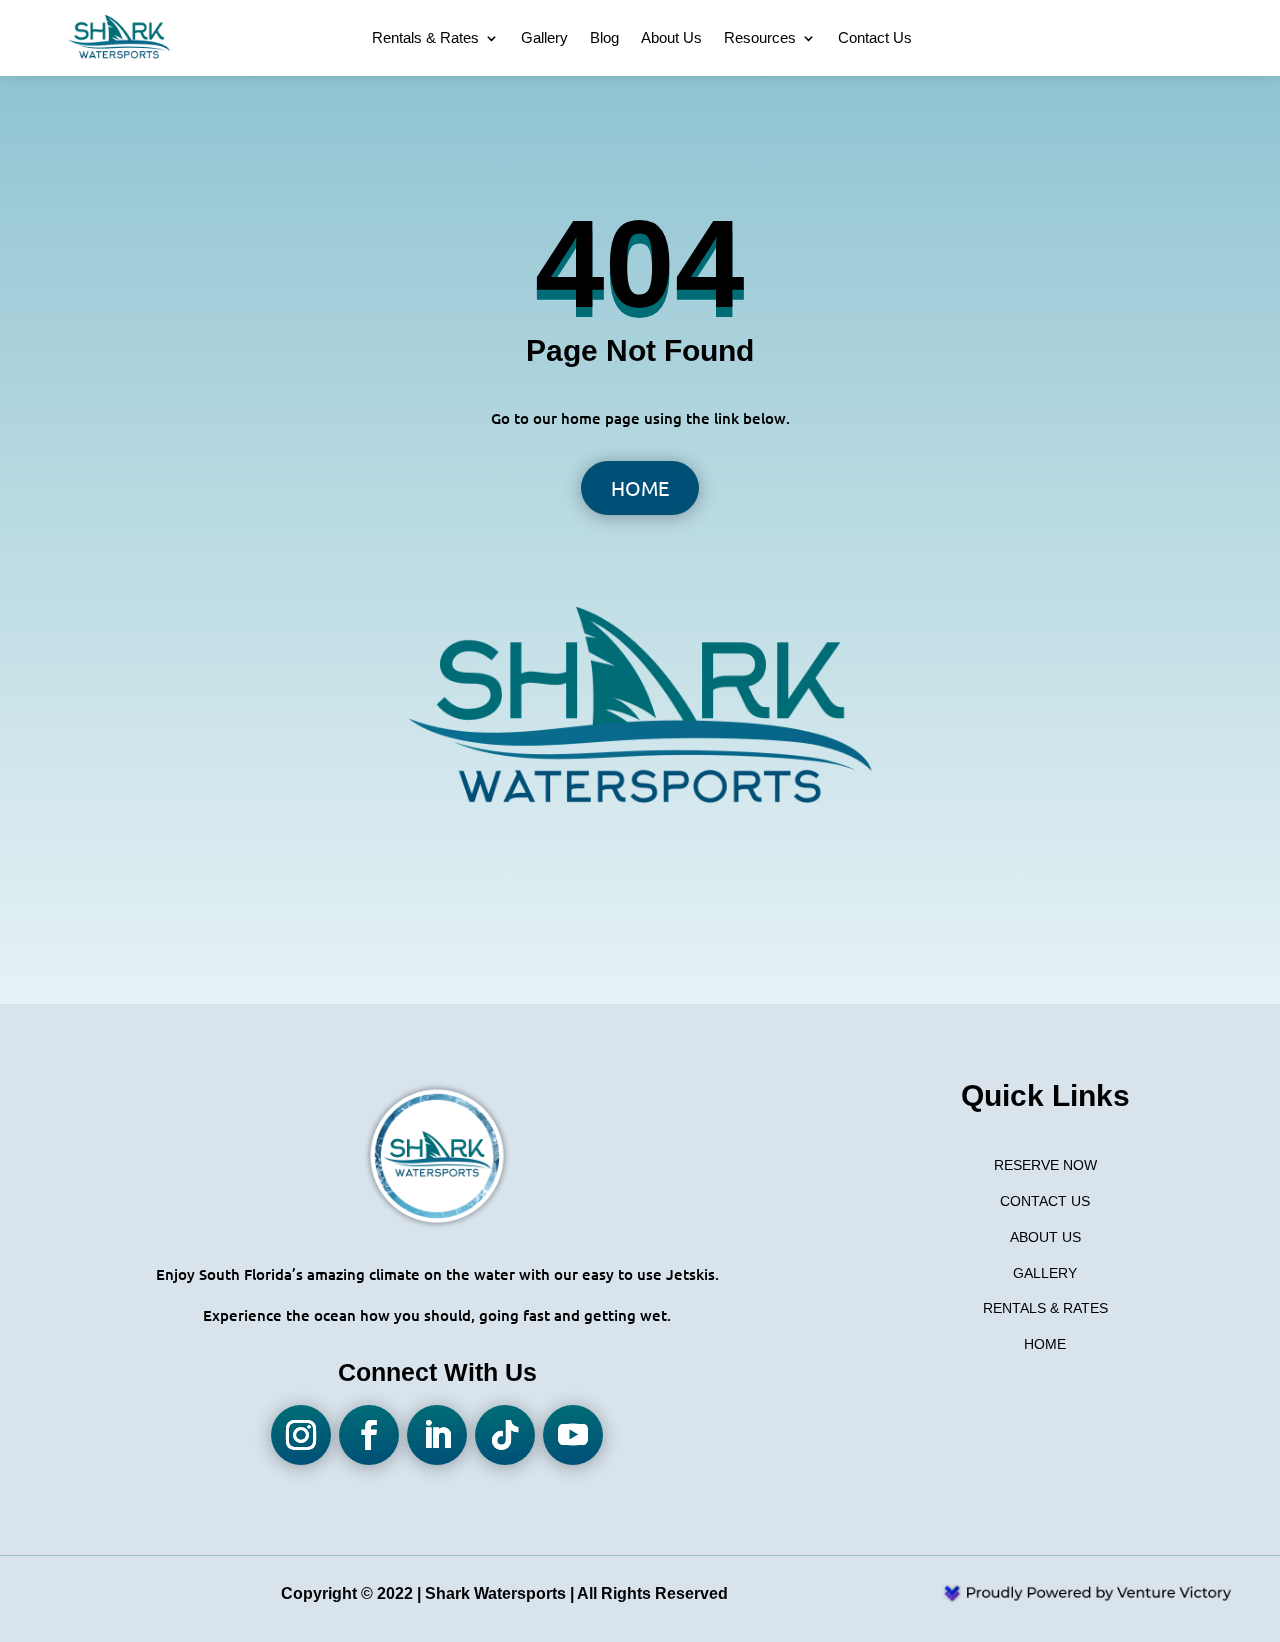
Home (640, 487)
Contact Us (875, 37)
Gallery (544, 37)
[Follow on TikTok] (505, 1435)
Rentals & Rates (425, 37)
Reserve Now (1045, 1165)
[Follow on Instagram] (301, 1435)
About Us (671, 37)
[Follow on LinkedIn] (437, 1435)
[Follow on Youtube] (573, 1435)
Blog (604, 37)
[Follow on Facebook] (369, 1435)
